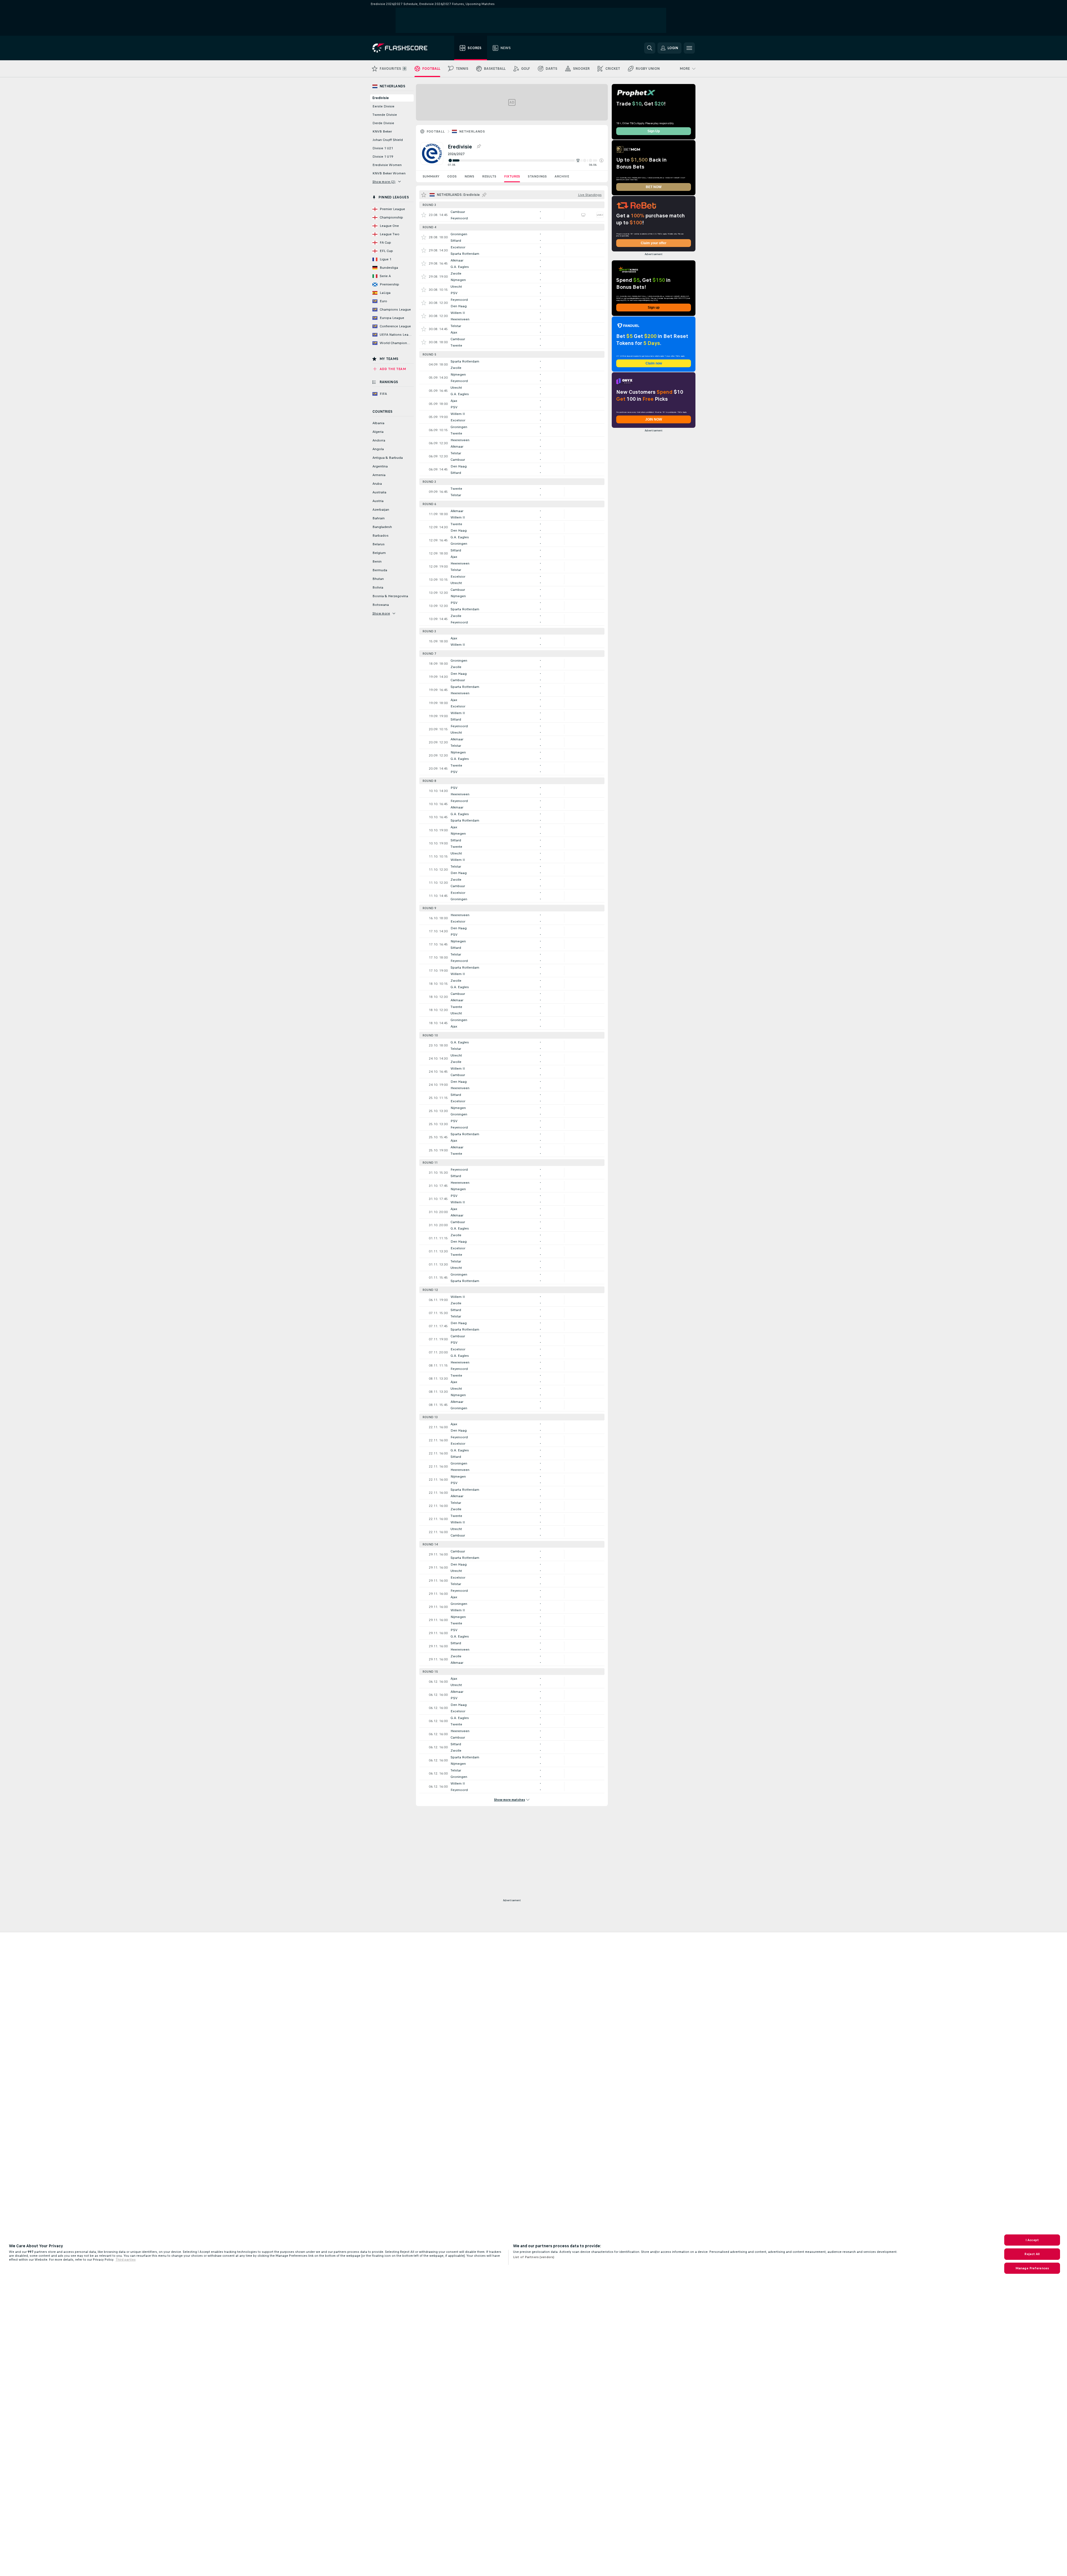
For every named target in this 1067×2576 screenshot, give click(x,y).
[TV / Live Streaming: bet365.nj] (583, 215)
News (469, 176)
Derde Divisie (383, 123)
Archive (562, 176)
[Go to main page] (404, 48)
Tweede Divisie (385, 115)
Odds (452, 176)
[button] (601, 160)
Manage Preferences (1032, 2268)
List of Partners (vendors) (534, 2257)
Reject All (1032, 2254)
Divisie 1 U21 (383, 148)
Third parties (126, 2260)
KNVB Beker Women (389, 173)
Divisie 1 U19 (383, 157)
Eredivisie (381, 98)
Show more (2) (384, 182)
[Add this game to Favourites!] (424, 215)
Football (436, 131)
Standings (537, 176)
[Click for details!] (512, 215)
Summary (431, 176)
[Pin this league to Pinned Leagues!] (479, 147)
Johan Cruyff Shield (388, 140)
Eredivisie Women (387, 165)
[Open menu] (689, 48)
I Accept (1032, 2240)
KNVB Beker (382, 131)
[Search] (650, 48)
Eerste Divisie (383, 106)
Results (489, 176)
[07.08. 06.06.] (526, 160)
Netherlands (472, 131)
